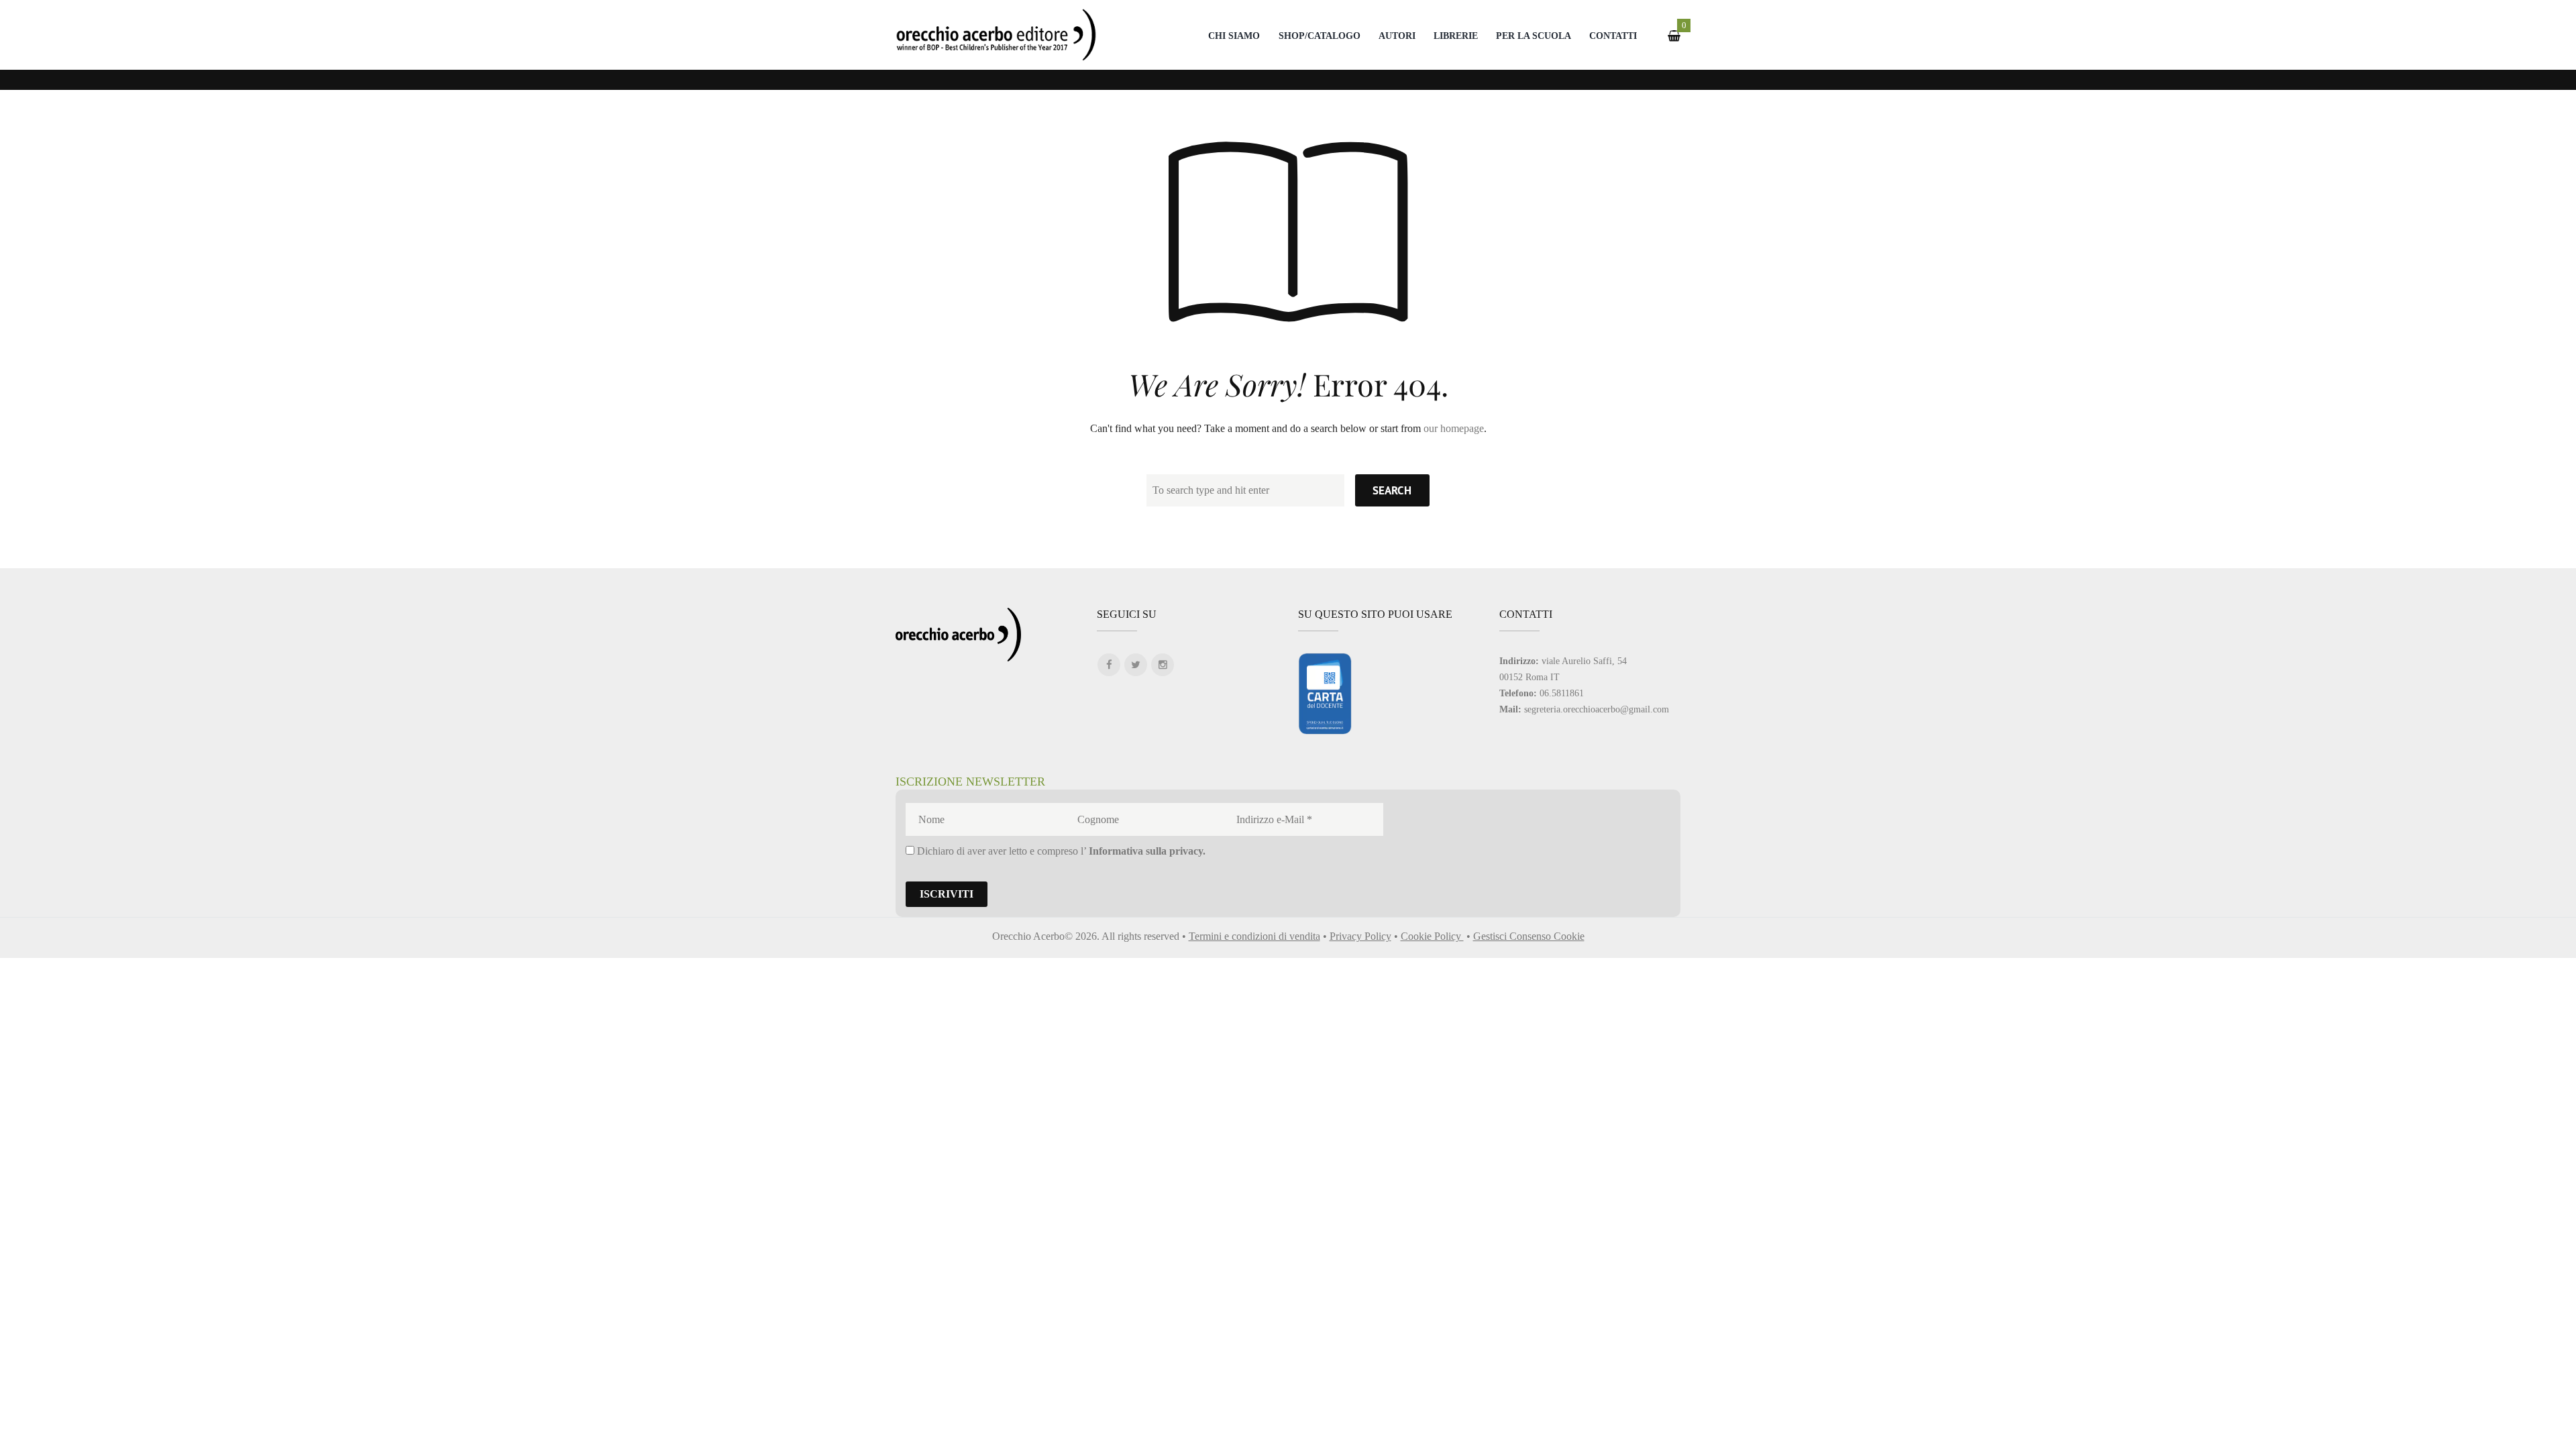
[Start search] (1392, 490)
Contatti (1613, 36)
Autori (1397, 36)
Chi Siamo (1234, 36)
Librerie (1456, 36)
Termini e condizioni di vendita (1254, 936)
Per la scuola (1534, 36)
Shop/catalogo (1320, 36)
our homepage (1454, 428)
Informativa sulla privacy (1146, 851)
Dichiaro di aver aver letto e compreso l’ (1060, 851)
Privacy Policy (1360, 936)
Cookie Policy (1432, 936)
